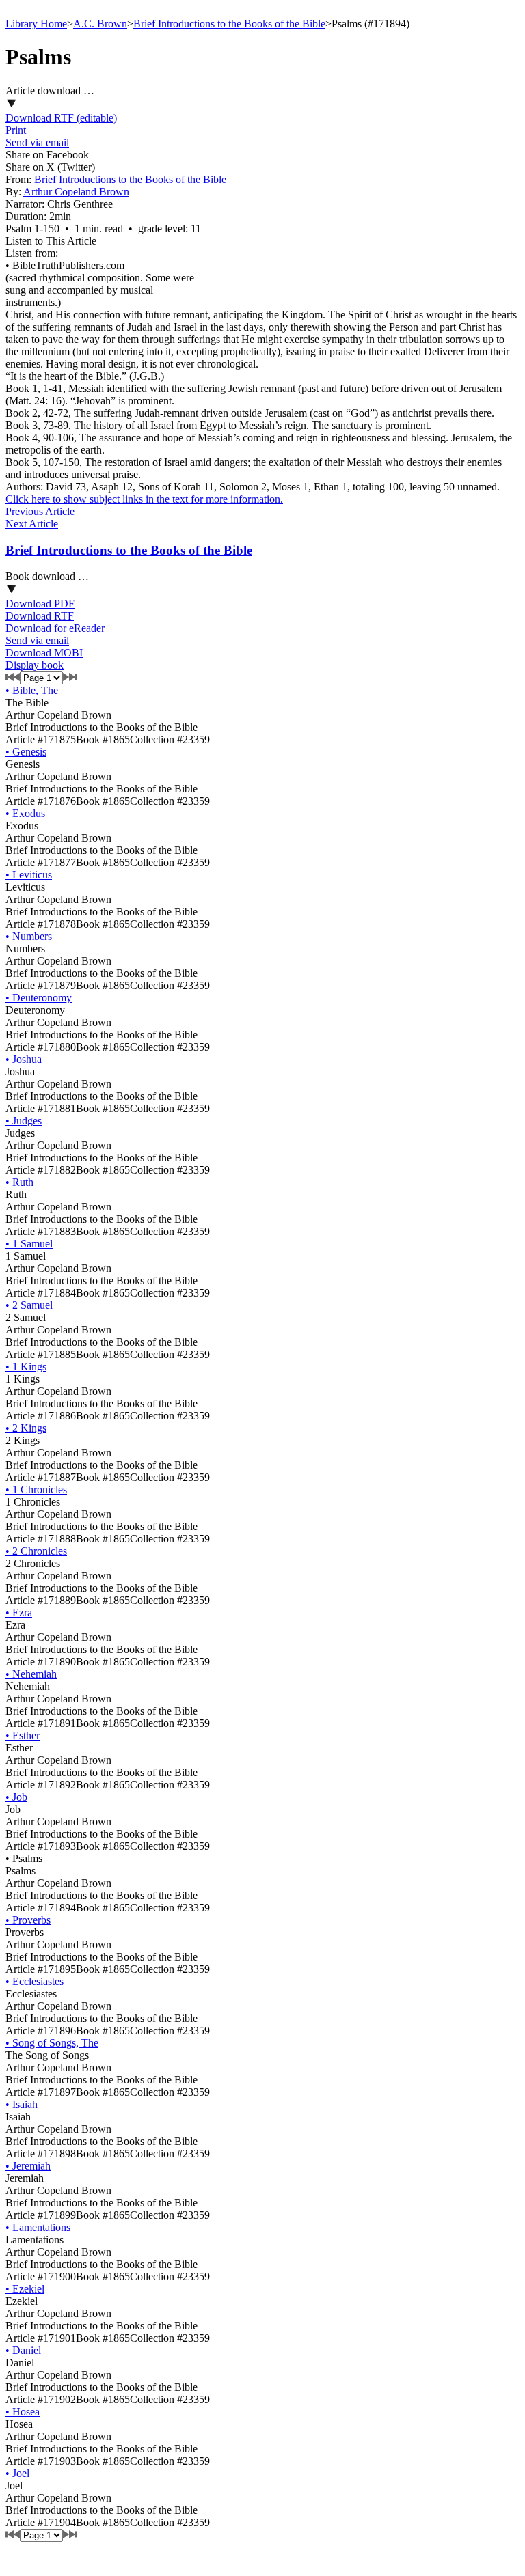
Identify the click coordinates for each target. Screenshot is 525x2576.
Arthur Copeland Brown (76, 192)
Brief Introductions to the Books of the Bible (229, 24)
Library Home (36, 24)
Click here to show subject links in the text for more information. (144, 499)
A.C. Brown (100, 24)
